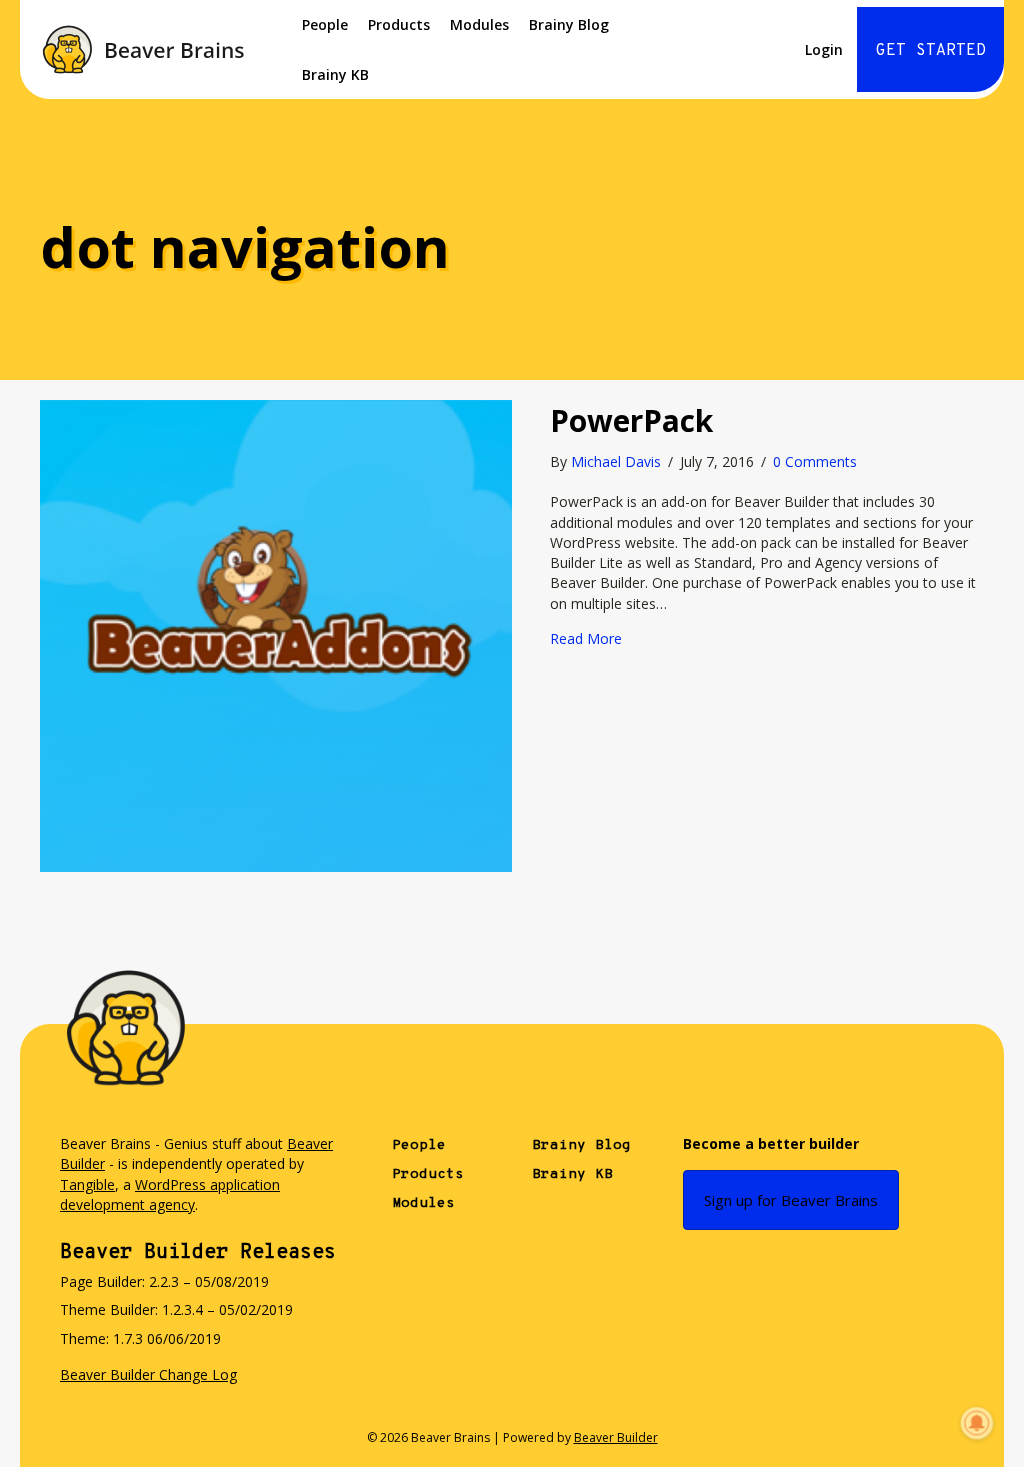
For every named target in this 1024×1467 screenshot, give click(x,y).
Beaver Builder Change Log (148, 1374)
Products (399, 24)
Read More (586, 638)
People (325, 24)
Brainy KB (335, 74)
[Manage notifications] (977, 1423)
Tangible (87, 1184)
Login (824, 49)
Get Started (931, 51)
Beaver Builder (616, 1437)
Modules (479, 24)
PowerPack (631, 420)
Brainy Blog (569, 24)
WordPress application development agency (170, 1194)
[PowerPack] (276, 634)
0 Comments (815, 461)
